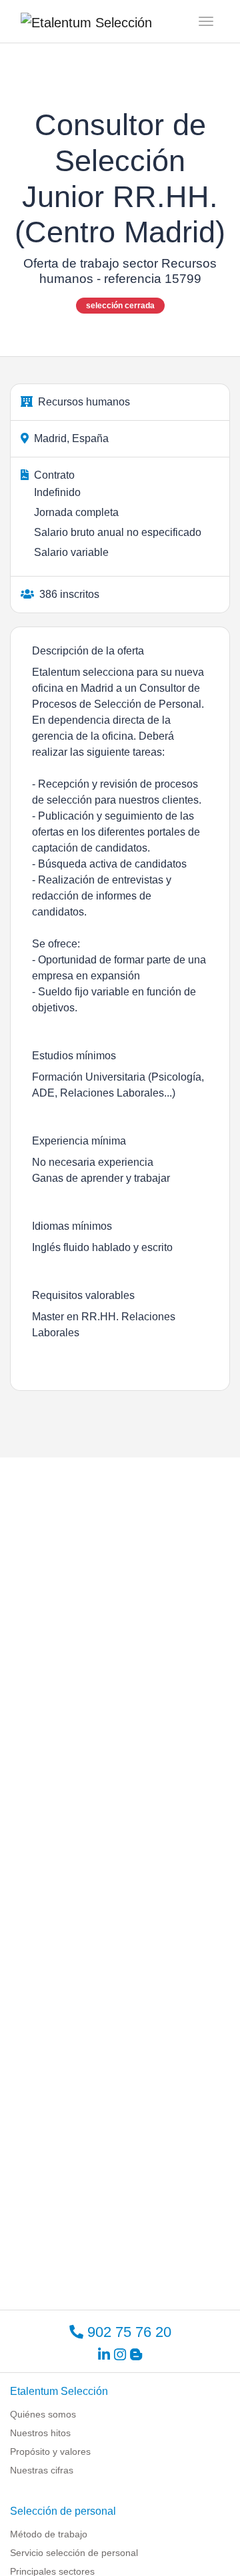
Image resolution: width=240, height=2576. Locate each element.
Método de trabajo (49, 2534)
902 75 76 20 (127, 2332)
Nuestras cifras (42, 2470)
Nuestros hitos (40, 2433)
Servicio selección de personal (74, 2553)
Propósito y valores (50, 2451)
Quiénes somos (43, 2414)
